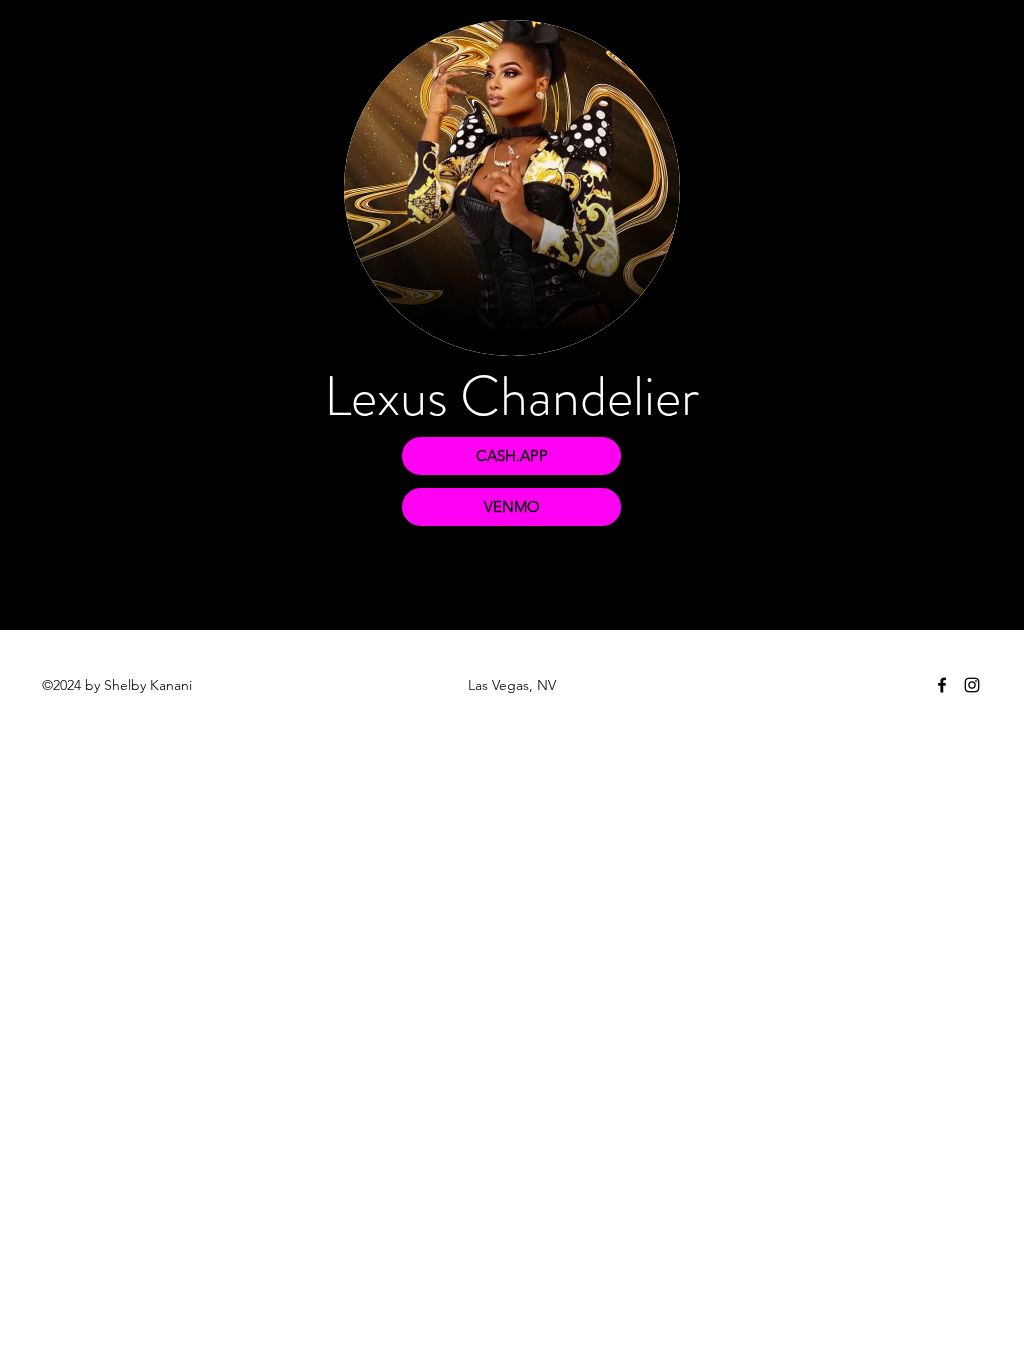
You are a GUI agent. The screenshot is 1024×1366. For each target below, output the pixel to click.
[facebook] (942, 685)
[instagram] (972, 685)
